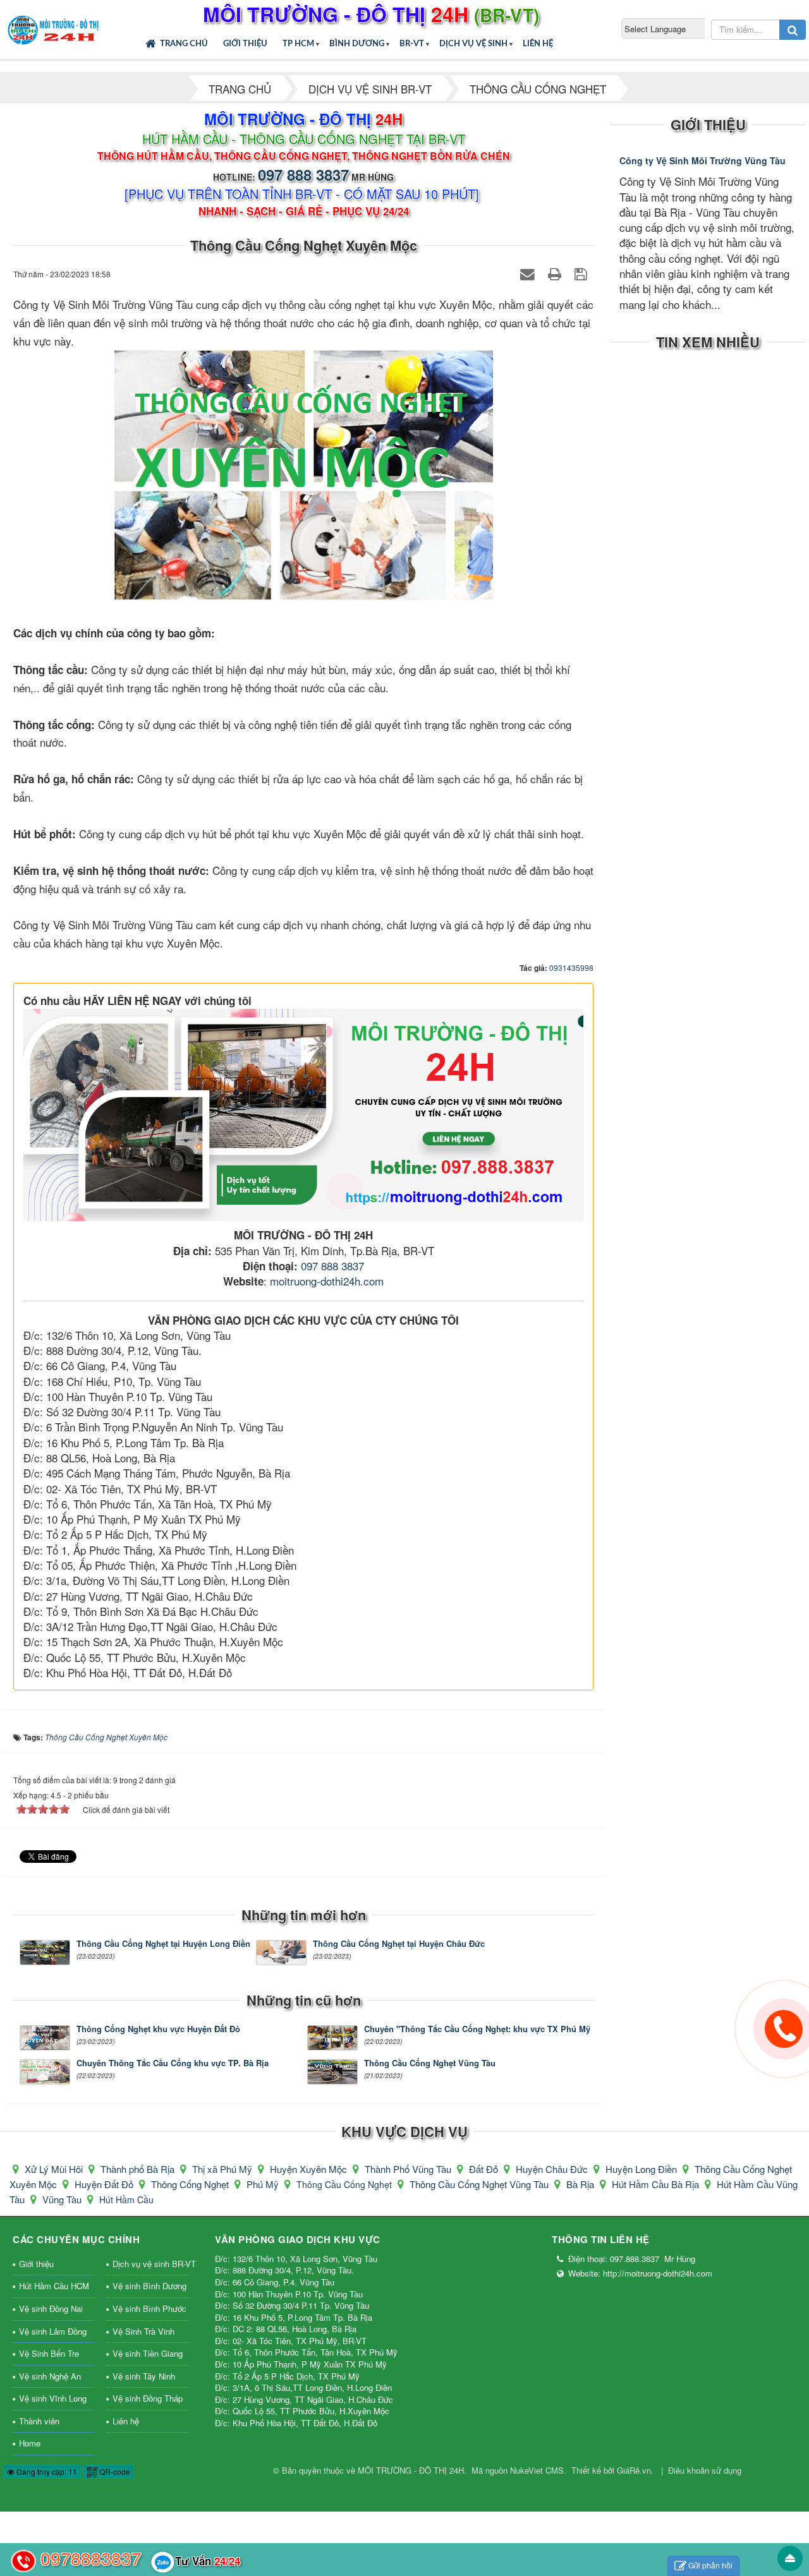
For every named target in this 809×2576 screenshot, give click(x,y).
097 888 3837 (303, 174)
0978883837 (91, 2558)
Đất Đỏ (485, 2169)
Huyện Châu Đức (553, 2169)
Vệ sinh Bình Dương (149, 2286)
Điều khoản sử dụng (705, 2470)
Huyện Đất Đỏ (105, 2184)
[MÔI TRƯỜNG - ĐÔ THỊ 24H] (54, 28)
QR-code (114, 2471)
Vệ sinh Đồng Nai (51, 2308)
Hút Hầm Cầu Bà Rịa (657, 2184)
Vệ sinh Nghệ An (50, 2376)
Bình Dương (357, 44)
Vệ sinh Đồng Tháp (148, 2398)
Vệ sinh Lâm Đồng (53, 2331)
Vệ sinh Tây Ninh (144, 2376)
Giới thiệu (245, 44)
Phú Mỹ (264, 2184)
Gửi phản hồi (710, 2565)
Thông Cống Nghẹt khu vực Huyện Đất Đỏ (158, 2035)
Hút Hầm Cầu (126, 2200)
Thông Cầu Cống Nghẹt (345, 2184)
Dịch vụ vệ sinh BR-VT (150, 2264)
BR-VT (412, 44)
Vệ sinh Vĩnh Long (53, 2398)
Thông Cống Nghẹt (191, 2184)
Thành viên (39, 2421)
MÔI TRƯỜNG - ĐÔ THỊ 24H (411, 2470)
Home (30, 2443)
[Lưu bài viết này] (582, 273)
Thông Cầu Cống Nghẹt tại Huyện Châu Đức (399, 1949)
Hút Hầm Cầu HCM (54, 2286)
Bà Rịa (581, 2184)
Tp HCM (298, 44)
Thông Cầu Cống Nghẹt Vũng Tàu (430, 2069)
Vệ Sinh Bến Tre (49, 2353)
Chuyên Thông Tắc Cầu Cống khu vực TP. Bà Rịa (173, 2069)
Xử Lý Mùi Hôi (55, 2169)
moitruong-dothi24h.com (327, 1281)
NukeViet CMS (537, 2470)
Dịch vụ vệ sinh (473, 44)
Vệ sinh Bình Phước (149, 2308)
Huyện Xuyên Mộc (310, 2169)
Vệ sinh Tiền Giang (148, 2353)
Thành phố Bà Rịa (139, 2169)
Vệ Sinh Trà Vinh (143, 2331)
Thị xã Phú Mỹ (223, 2169)
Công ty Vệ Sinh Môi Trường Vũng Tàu (703, 160)
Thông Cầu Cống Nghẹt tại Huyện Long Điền (163, 1949)
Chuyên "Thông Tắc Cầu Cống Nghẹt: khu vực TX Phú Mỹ (476, 2035)
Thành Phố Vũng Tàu (409, 2169)
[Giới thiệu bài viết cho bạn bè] (529, 273)
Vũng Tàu (63, 2199)
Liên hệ (538, 44)
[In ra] (557, 273)
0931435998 (571, 967)
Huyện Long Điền (642, 2169)
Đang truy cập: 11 (46, 2471)
